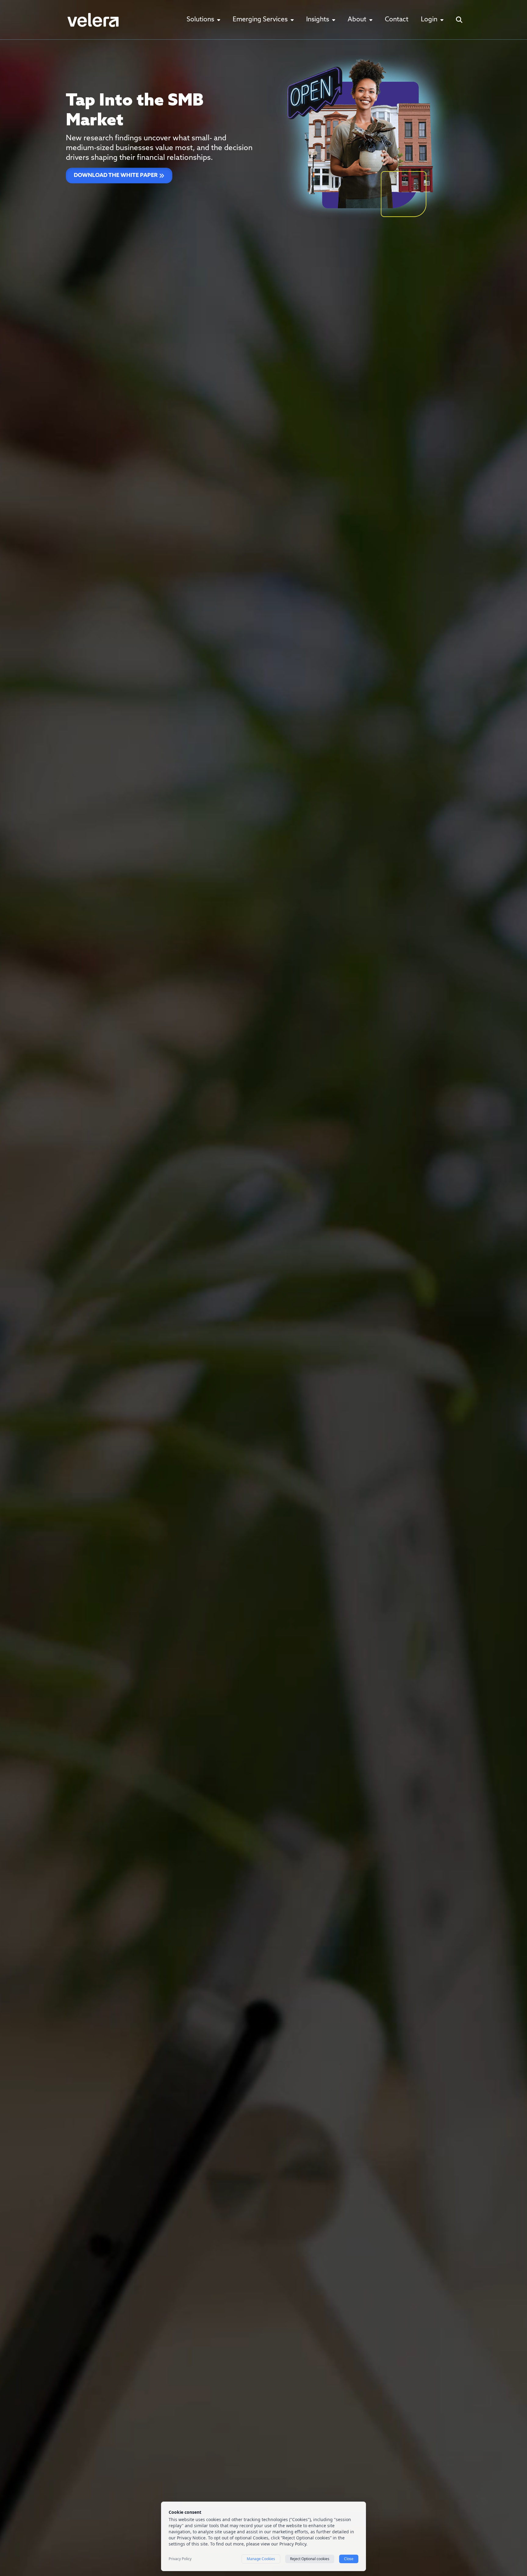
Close (349, 2559)
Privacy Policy (180, 2559)
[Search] (459, 20)
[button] (203, 20)
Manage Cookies (261, 2559)
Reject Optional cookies (310, 2559)
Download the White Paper (116, 176)
